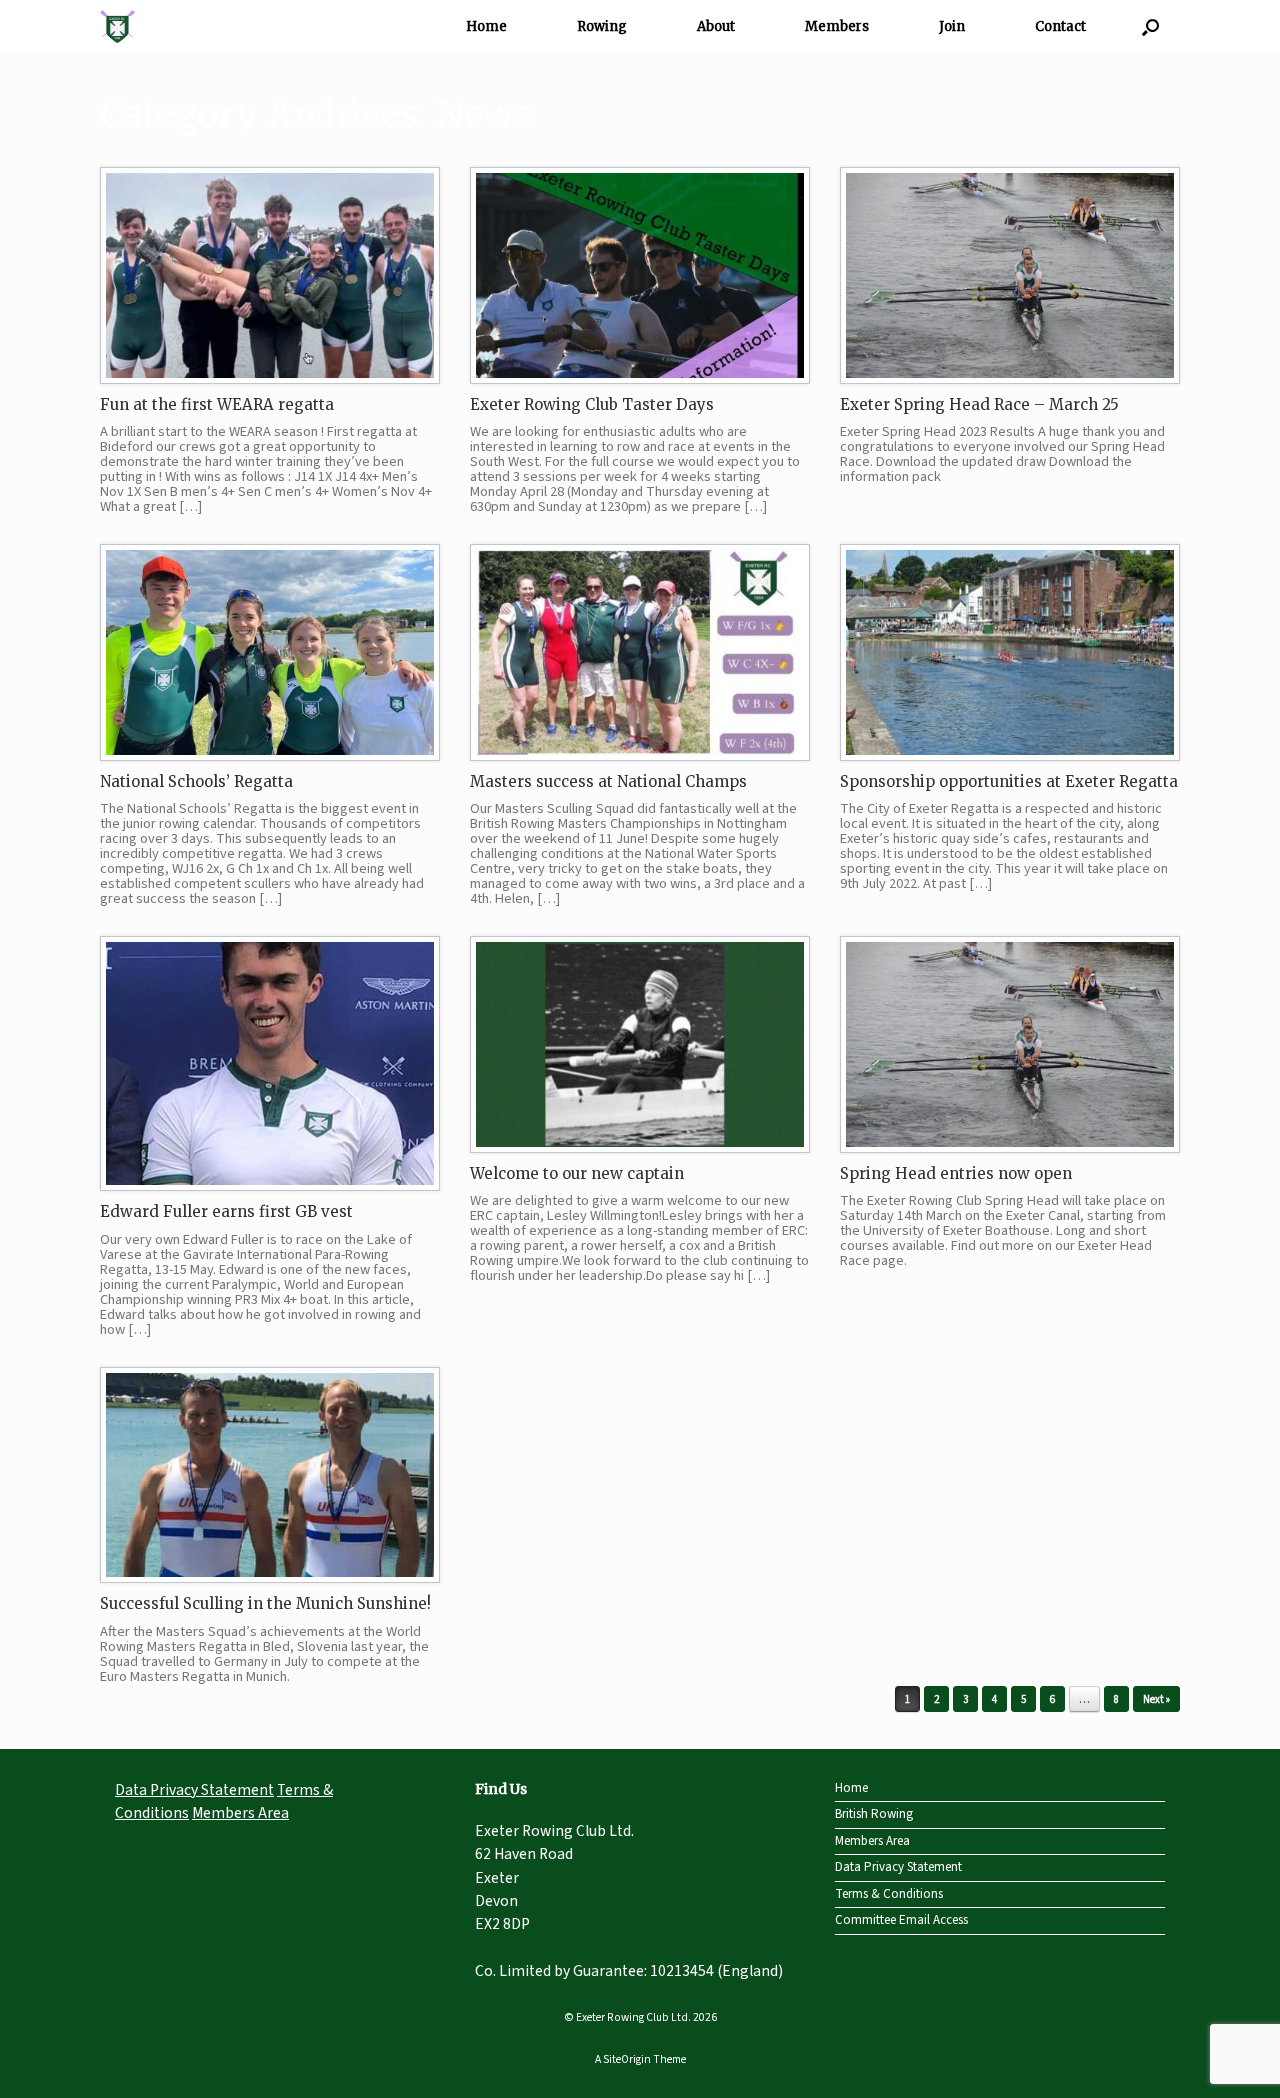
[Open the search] (1150, 26)
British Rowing (874, 1814)
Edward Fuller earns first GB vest (226, 1211)
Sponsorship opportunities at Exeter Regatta (1009, 781)
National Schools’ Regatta (196, 781)
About (716, 26)
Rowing (602, 26)
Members (837, 26)
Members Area (240, 1813)
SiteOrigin (627, 2059)
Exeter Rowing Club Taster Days (592, 404)
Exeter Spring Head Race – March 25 (979, 404)
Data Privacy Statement (194, 1790)
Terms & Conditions (889, 1894)
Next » (1156, 1699)
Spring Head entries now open (956, 1173)
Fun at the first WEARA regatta (217, 404)
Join (952, 26)
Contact (1060, 26)
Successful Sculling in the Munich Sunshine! (265, 1603)
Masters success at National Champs (608, 781)
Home (486, 26)
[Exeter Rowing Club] (117, 26)
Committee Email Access (901, 1920)
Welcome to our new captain (577, 1173)
